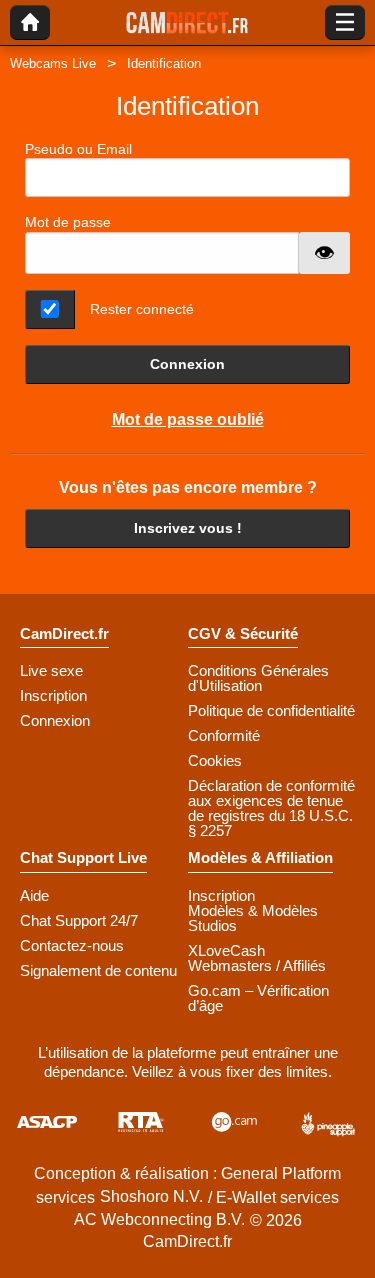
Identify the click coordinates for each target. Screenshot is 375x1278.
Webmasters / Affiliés (257, 965)
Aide (34, 895)
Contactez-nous (72, 945)
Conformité (224, 735)
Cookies (215, 760)
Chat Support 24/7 (79, 920)
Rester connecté (142, 309)
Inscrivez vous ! (188, 528)
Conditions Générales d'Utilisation (258, 678)
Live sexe (51, 670)
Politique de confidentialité (271, 710)
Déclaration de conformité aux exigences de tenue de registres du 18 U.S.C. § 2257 (271, 808)
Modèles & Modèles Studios (253, 918)
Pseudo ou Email (78, 149)
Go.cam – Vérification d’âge (258, 998)
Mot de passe (68, 222)
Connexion (187, 364)
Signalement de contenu (98, 970)
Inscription (53, 695)
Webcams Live (53, 63)
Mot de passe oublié (188, 419)
